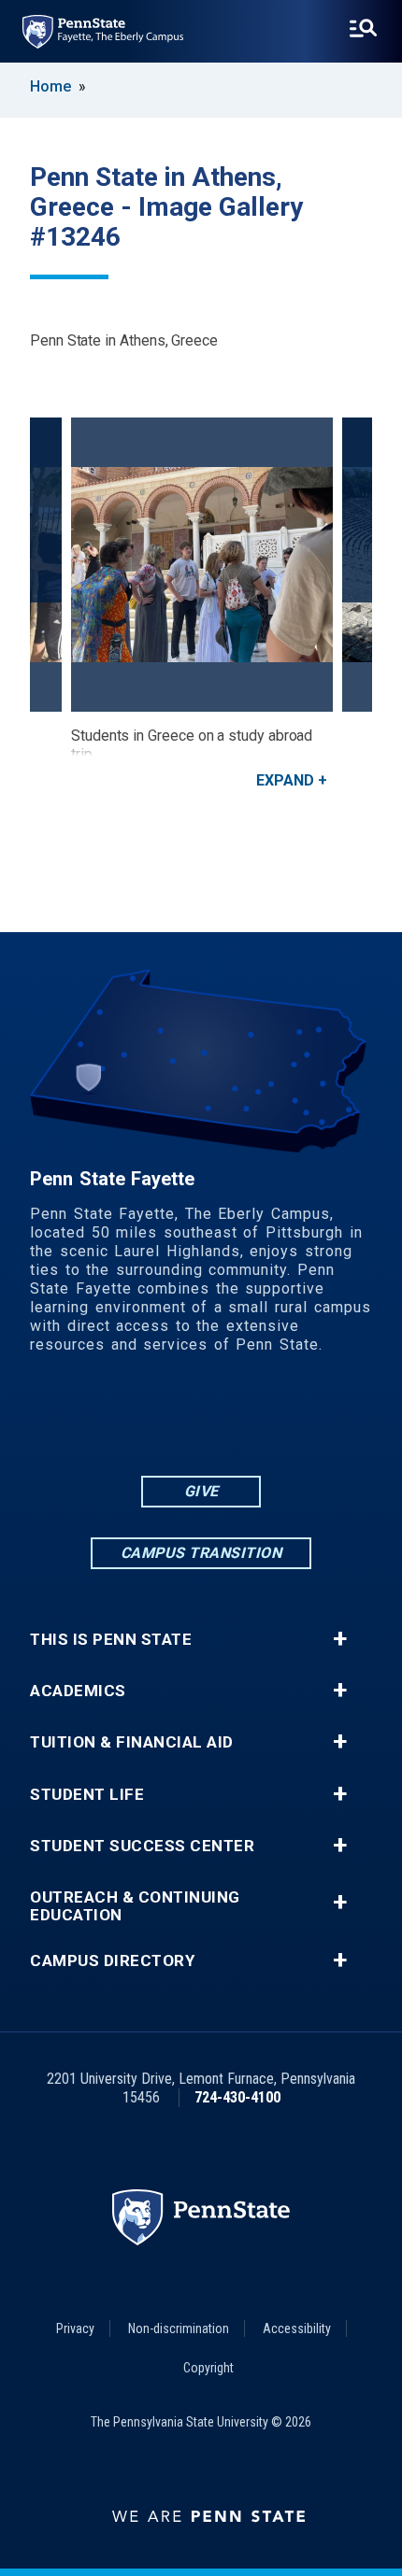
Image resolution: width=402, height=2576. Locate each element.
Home (50, 86)
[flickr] (177, 1421)
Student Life (87, 1795)
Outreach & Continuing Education (135, 1906)
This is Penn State (111, 1640)
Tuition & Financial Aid (132, 1742)
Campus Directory (112, 1961)
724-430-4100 (237, 2097)
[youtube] (225, 1421)
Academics (78, 1691)
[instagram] (274, 1421)
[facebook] (128, 1421)
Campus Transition (201, 1553)
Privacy (75, 2328)
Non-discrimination (179, 2328)
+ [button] (340, 1639)
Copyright (208, 2368)
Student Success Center (142, 1846)
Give (201, 1491)
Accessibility (297, 2328)
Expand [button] (285, 780)
